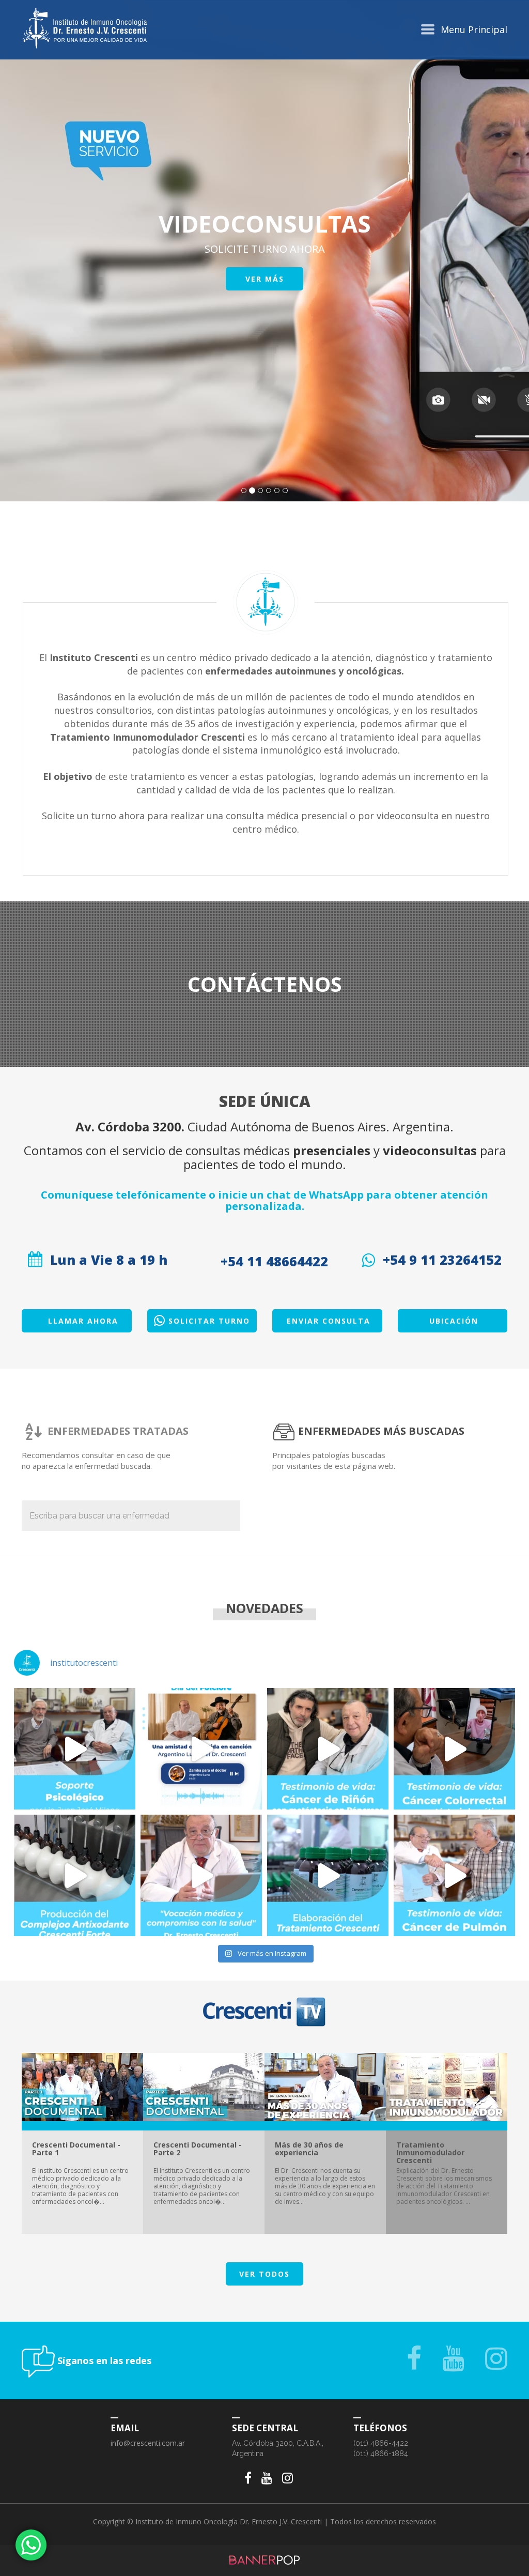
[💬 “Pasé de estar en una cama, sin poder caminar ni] (454, 1749)
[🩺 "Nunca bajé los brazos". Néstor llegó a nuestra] (454, 1875)
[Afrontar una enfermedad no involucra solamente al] (75, 1749)
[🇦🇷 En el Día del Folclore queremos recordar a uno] (201, 1749)
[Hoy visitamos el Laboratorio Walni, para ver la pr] (75, 1875)
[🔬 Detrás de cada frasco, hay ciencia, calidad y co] (328, 1875)
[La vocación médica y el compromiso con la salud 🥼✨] (201, 1875)
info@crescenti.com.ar (148, 2443)
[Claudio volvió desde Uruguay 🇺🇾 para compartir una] (328, 1749)
